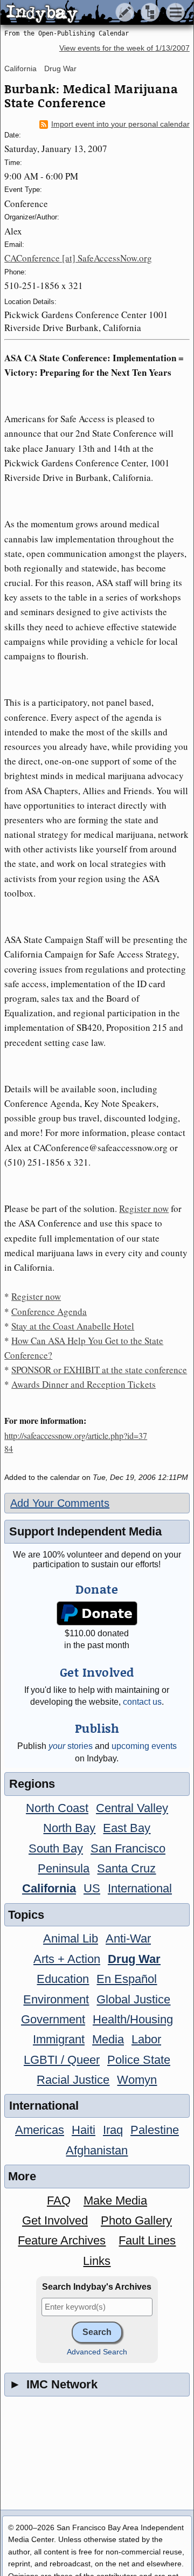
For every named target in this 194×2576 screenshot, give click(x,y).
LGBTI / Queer (62, 2060)
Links (97, 2261)
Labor (146, 2039)
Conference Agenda (49, 1311)
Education (63, 1979)
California (20, 68)
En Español (127, 1979)
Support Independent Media (85, 1531)
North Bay (69, 1828)
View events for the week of (124, 48)
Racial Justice (73, 2080)
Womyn (137, 2080)
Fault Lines (147, 2240)
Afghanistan (97, 2150)
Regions (32, 1784)
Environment (56, 1999)
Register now (144, 1208)
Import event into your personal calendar (120, 124)
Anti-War (128, 1938)
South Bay (56, 1848)
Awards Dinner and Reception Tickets (84, 1384)
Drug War (60, 68)
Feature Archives (62, 2240)
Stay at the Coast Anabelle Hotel (73, 1326)
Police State (139, 2060)
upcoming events (144, 1746)
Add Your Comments (60, 1503)
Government (53, 2019)
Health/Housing (133, 2019)
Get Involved (55, 2220)
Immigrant (59, 2039)
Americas (40, 2130)
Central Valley (132, 1808)
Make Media (115, 2200)
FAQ (59, 2200)
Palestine (155, 2130)
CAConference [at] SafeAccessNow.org (78, 258)
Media (108, 2039)
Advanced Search (97, 2352)
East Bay (127, 1828)
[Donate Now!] (97, 1613)
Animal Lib (71, 1938)
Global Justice (133, 1999)
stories (71, 1746)
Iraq (113, 2130)
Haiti (84, 2130)
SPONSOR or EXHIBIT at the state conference (99, 1370)
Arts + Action (67, 1959)
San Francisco (128, 1848)
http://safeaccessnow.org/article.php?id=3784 (76, 1442)
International (140, 1888)
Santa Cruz (126, 1868)
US (92, 1888)
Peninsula (64, 1868)
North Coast (57, 1808)
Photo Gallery (136, 2220)
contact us (142, 1702)
